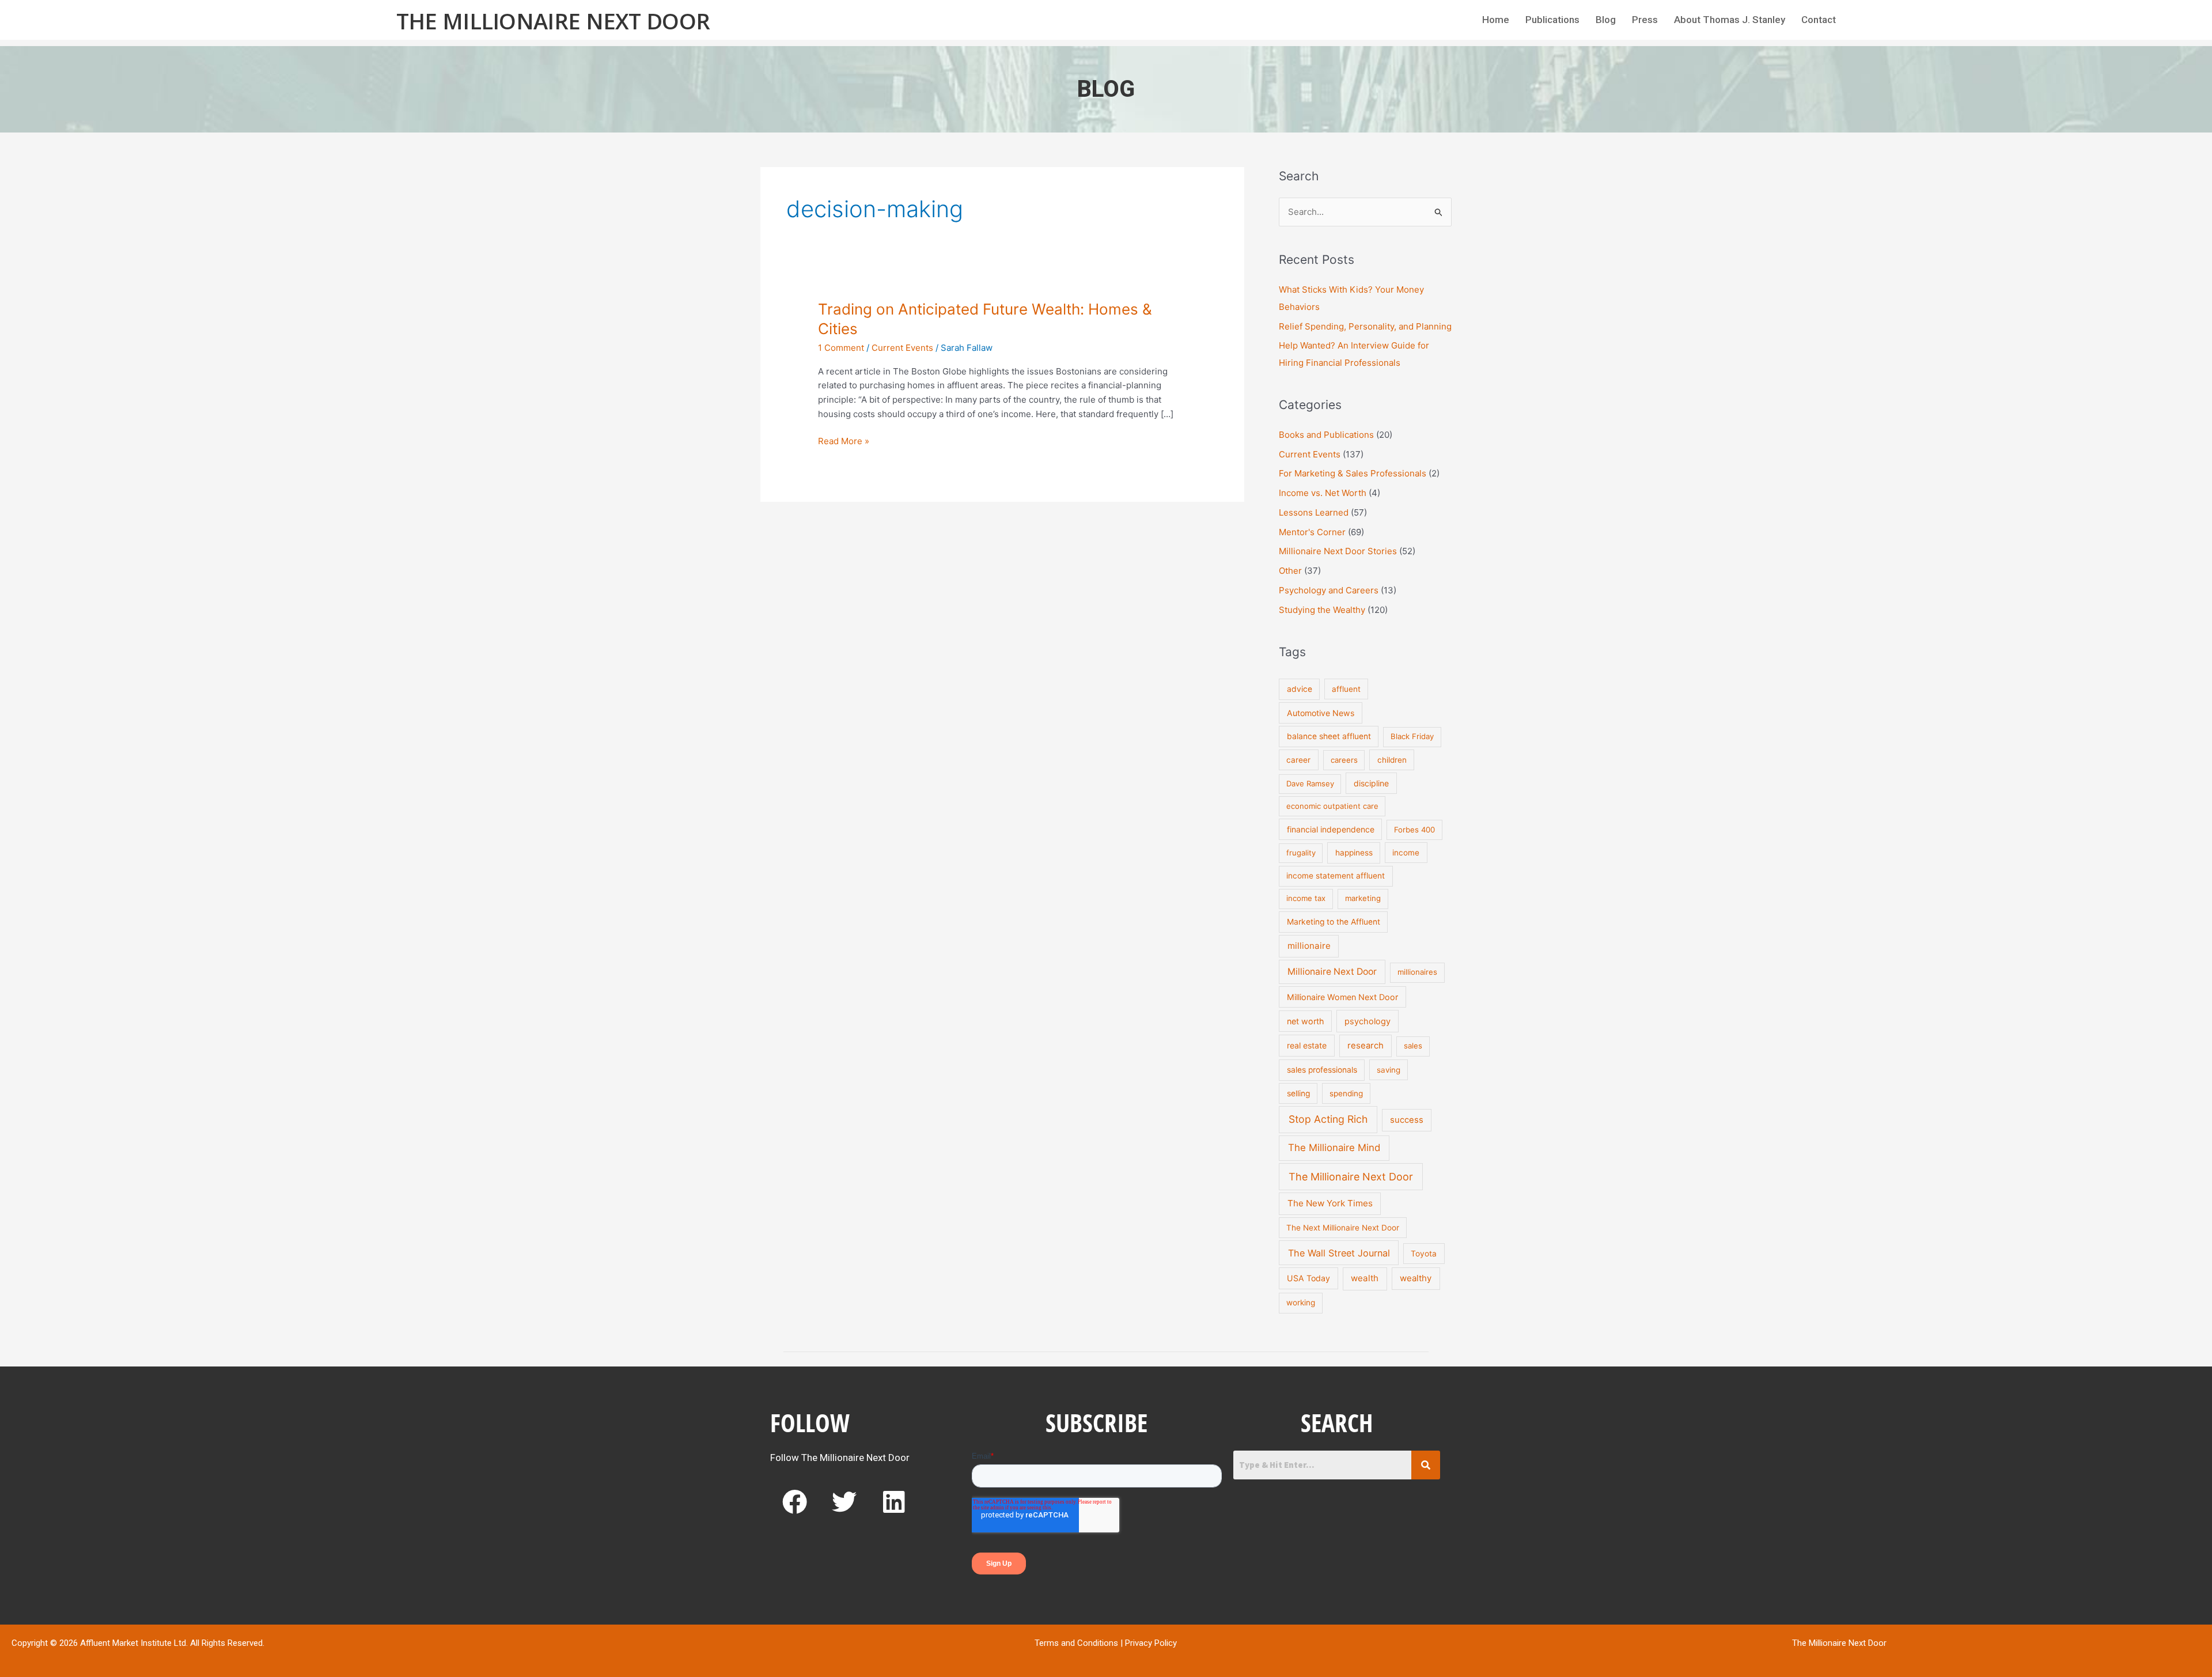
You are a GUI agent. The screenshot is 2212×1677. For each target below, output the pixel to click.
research (1366, 1046)
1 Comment (841, 348)
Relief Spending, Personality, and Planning (1365, 326)
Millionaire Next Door (1332, 972)
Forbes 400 (1414, 830)
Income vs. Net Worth (1323, 493)
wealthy (1416, 1278)
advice (1300, 689)
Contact (1819, 20)
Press (1645, 20)
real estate (1307, 1045)
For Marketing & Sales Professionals (1353, 473)
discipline (1371, 783)
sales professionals (1322, 1070)
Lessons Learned (1314, 512)
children (1392, 760)
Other (1290, 571)
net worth (1305, 1021)
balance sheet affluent (1329, 736)
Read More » (844, 440)
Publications (1552, 20)
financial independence (1331, 829)
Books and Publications (1326, 435)
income (1406, 853)
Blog (1606, 20)
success (1407, 1120)
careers (1344, 760)
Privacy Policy (1151, 1643)
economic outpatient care (1332, 806)
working (1301, 1303)
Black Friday (1412, 736)
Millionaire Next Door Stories (1338, 551)
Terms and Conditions (1076, 1643)
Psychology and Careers (1329, 590)
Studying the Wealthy (1322, 610)
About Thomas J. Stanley (1730, 20)
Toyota (1424, 1254)
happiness (1354, 853)
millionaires (1417, 972)
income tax (1306, 898)
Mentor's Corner (1312, 532)
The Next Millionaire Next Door (1343, 1228)
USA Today (1308, 1278)
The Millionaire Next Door (553, 21)
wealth (1365, 1278)
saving (1389, 1070)
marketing (1363, 898)
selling (1298, 1093)
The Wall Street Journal (1339, 1253)
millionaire (1309, 946)
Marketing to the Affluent (1334, 922)
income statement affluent (1336, 876)
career (1298, 760)
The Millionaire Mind (1334, 1148)
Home (1496, 20)
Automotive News (1321, 713)
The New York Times (1330, 1203)
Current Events (902, 348)
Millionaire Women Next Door (1342, 997)
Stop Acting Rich (1328, 1119)
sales (1413, 1046)
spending (1346, 1093)
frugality (1301, 853)
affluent (1346, 689)
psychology (1368, 1021)
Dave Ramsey (1310, 783)
